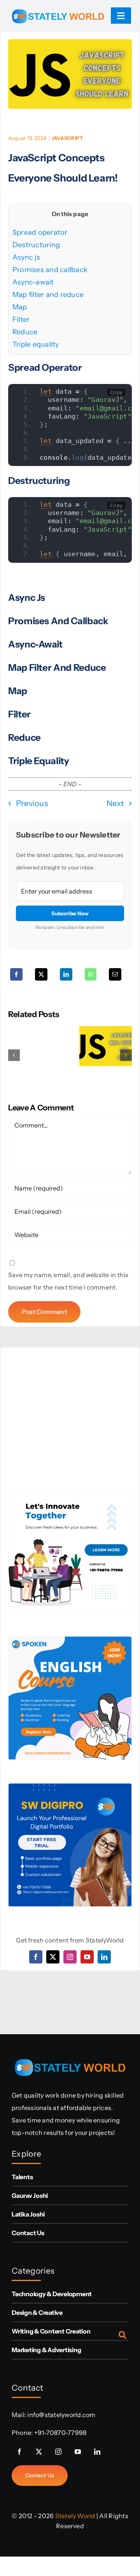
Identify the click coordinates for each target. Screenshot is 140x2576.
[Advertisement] (70, 1419)
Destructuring (36, 245)
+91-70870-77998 (60, 2433)
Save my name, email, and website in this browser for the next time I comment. (68, 1281)
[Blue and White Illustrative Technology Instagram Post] (70, 1493)
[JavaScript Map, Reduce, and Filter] (106, 1030)
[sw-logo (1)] (58, 6)
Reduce (25, 332)
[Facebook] (16, 974)
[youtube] (87, 1957)
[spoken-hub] (70, 1640)
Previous (32, 803)
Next (115, 803)
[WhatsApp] (91, 974)
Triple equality (36, 344)
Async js (26, 257)
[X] (41, 974)
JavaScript (67, 138)
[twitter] (53, 1957)
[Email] (115, 974)
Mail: (19, 2415)
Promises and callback (50, 270)
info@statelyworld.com (61, 2415)
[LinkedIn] (66, 974)
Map (20, 307)
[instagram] (70, 1957)
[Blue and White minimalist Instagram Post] (70, 1787)
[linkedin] (104, 1957)
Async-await (33, 282)
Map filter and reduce (48, 295)
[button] (14, 1055)
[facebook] (36, 1957)
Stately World (75, 2516)
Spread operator (40, 232)
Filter (21, 319)
